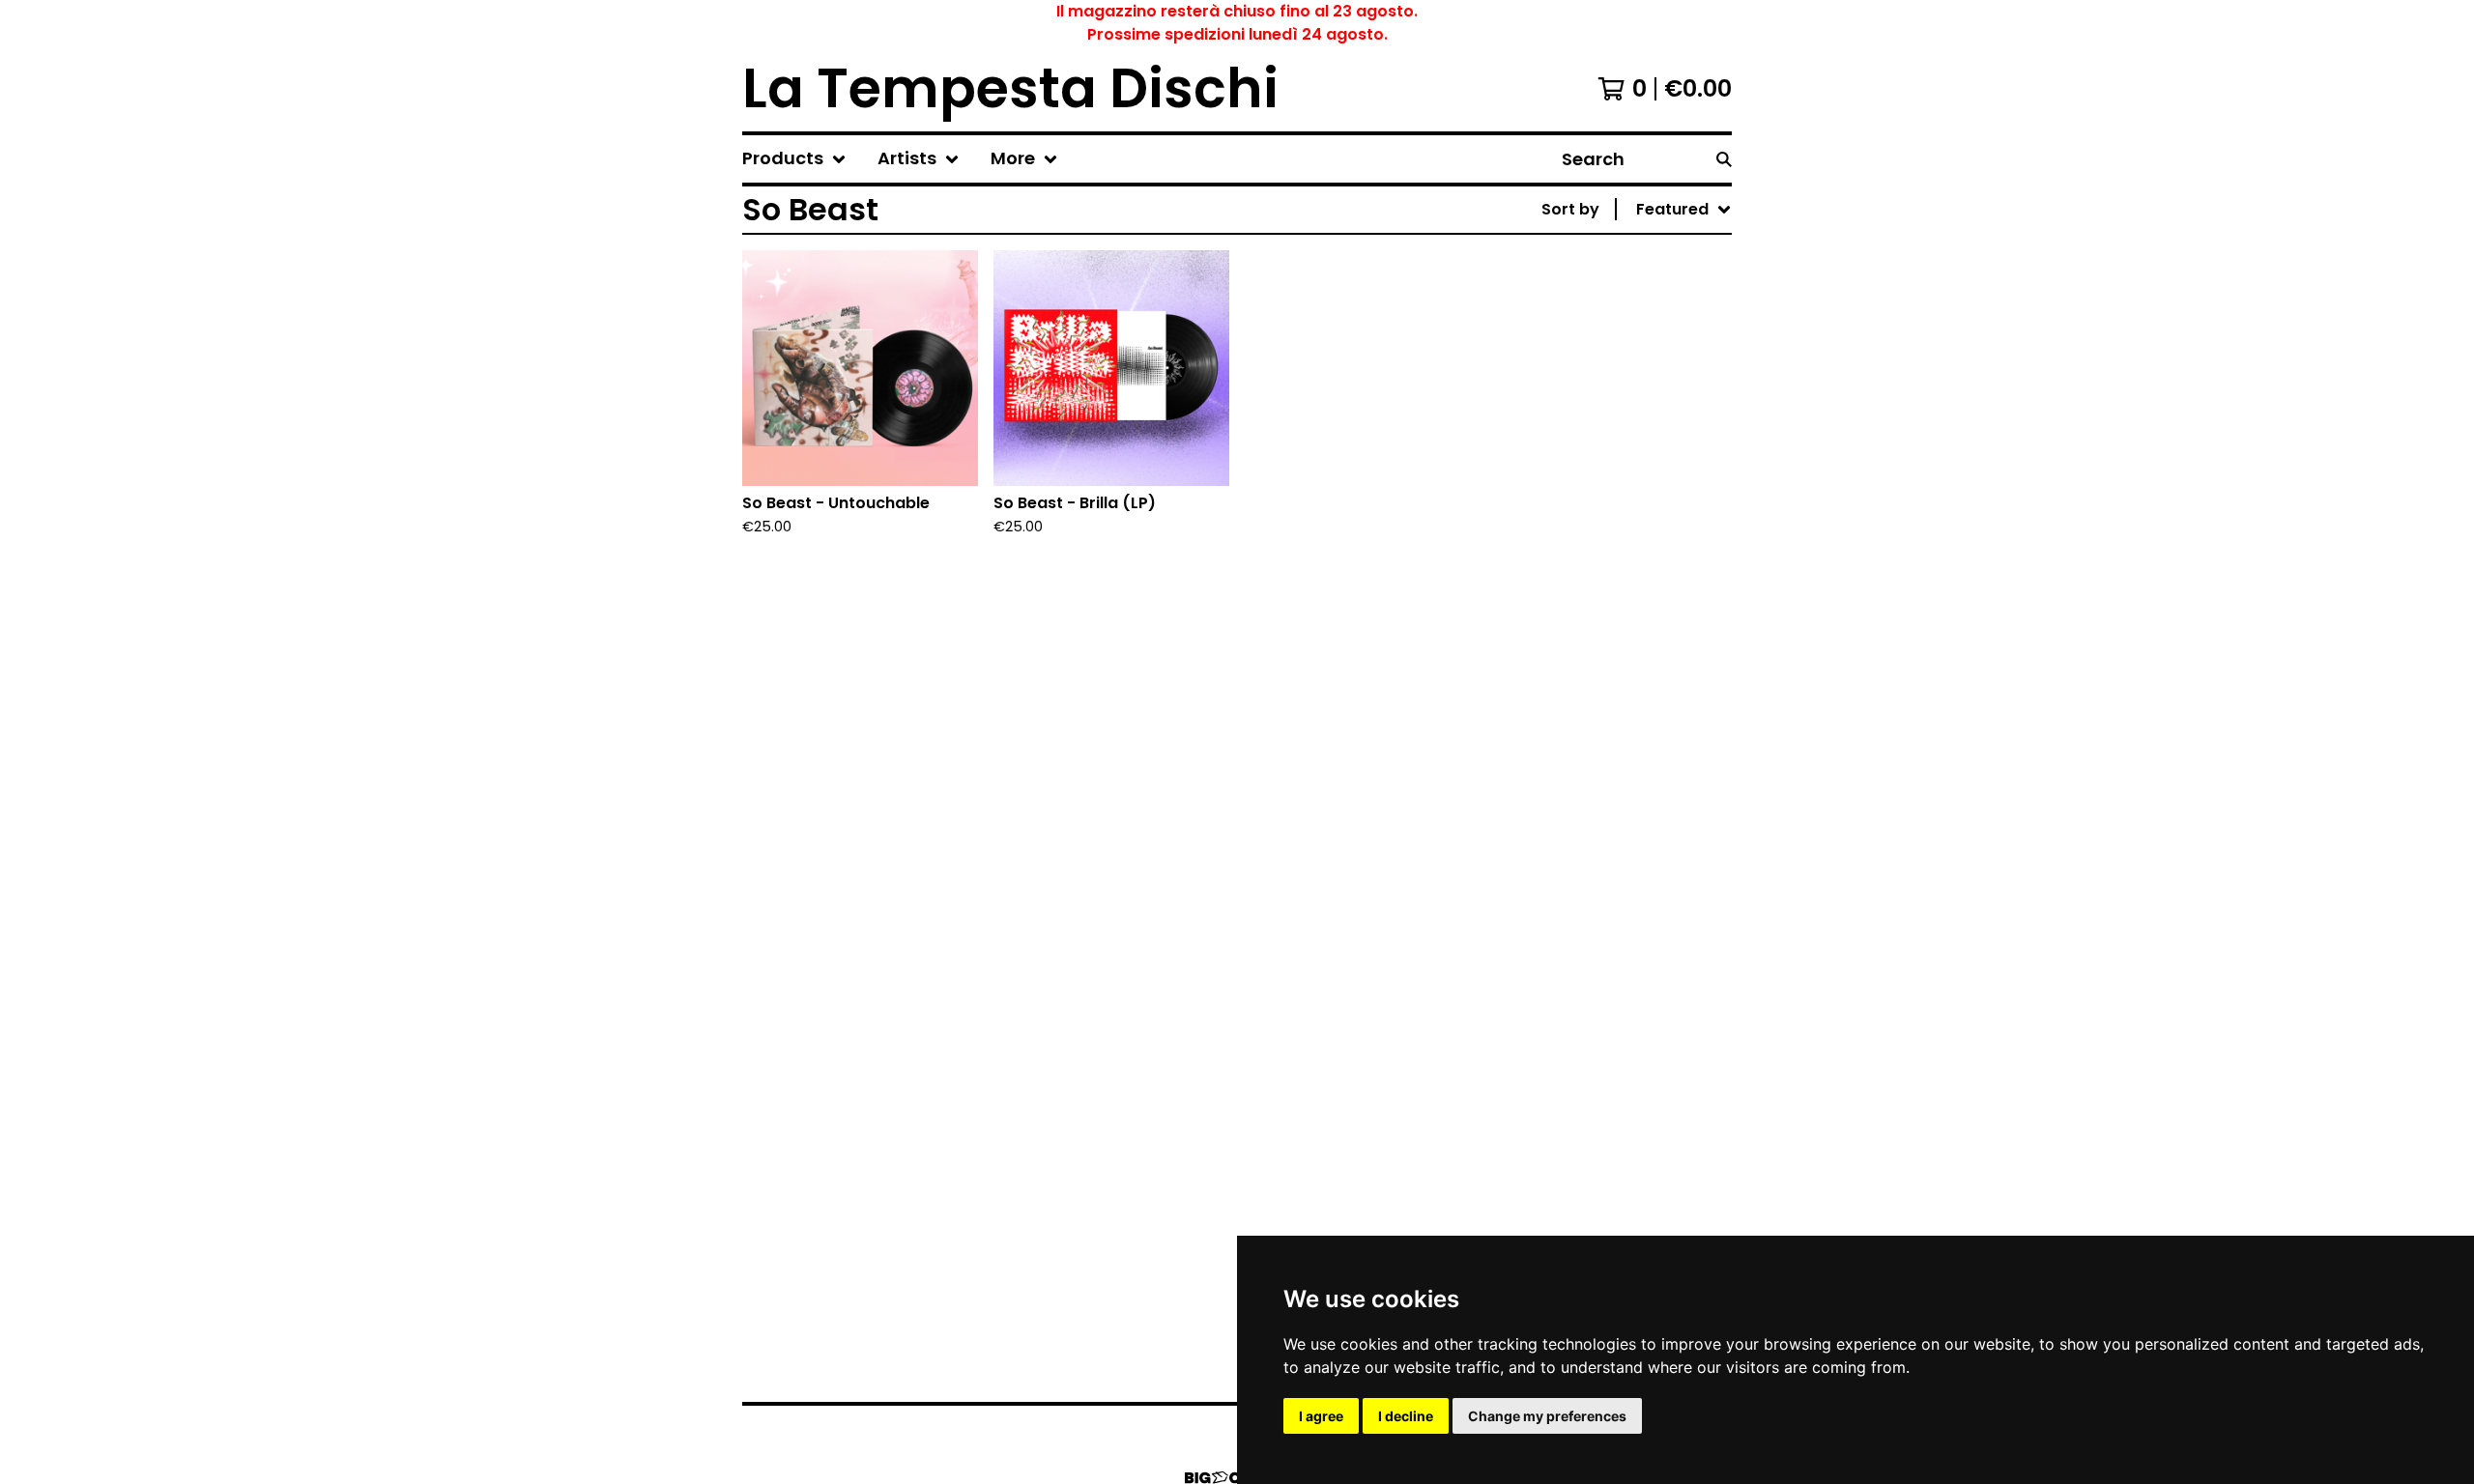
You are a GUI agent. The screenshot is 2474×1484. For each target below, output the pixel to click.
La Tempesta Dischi (1010, 89)
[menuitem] (794, 159)
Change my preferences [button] (1547, 1416)
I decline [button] (1406, 1416)
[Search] (1724, 159)
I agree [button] (1321, 1416)
